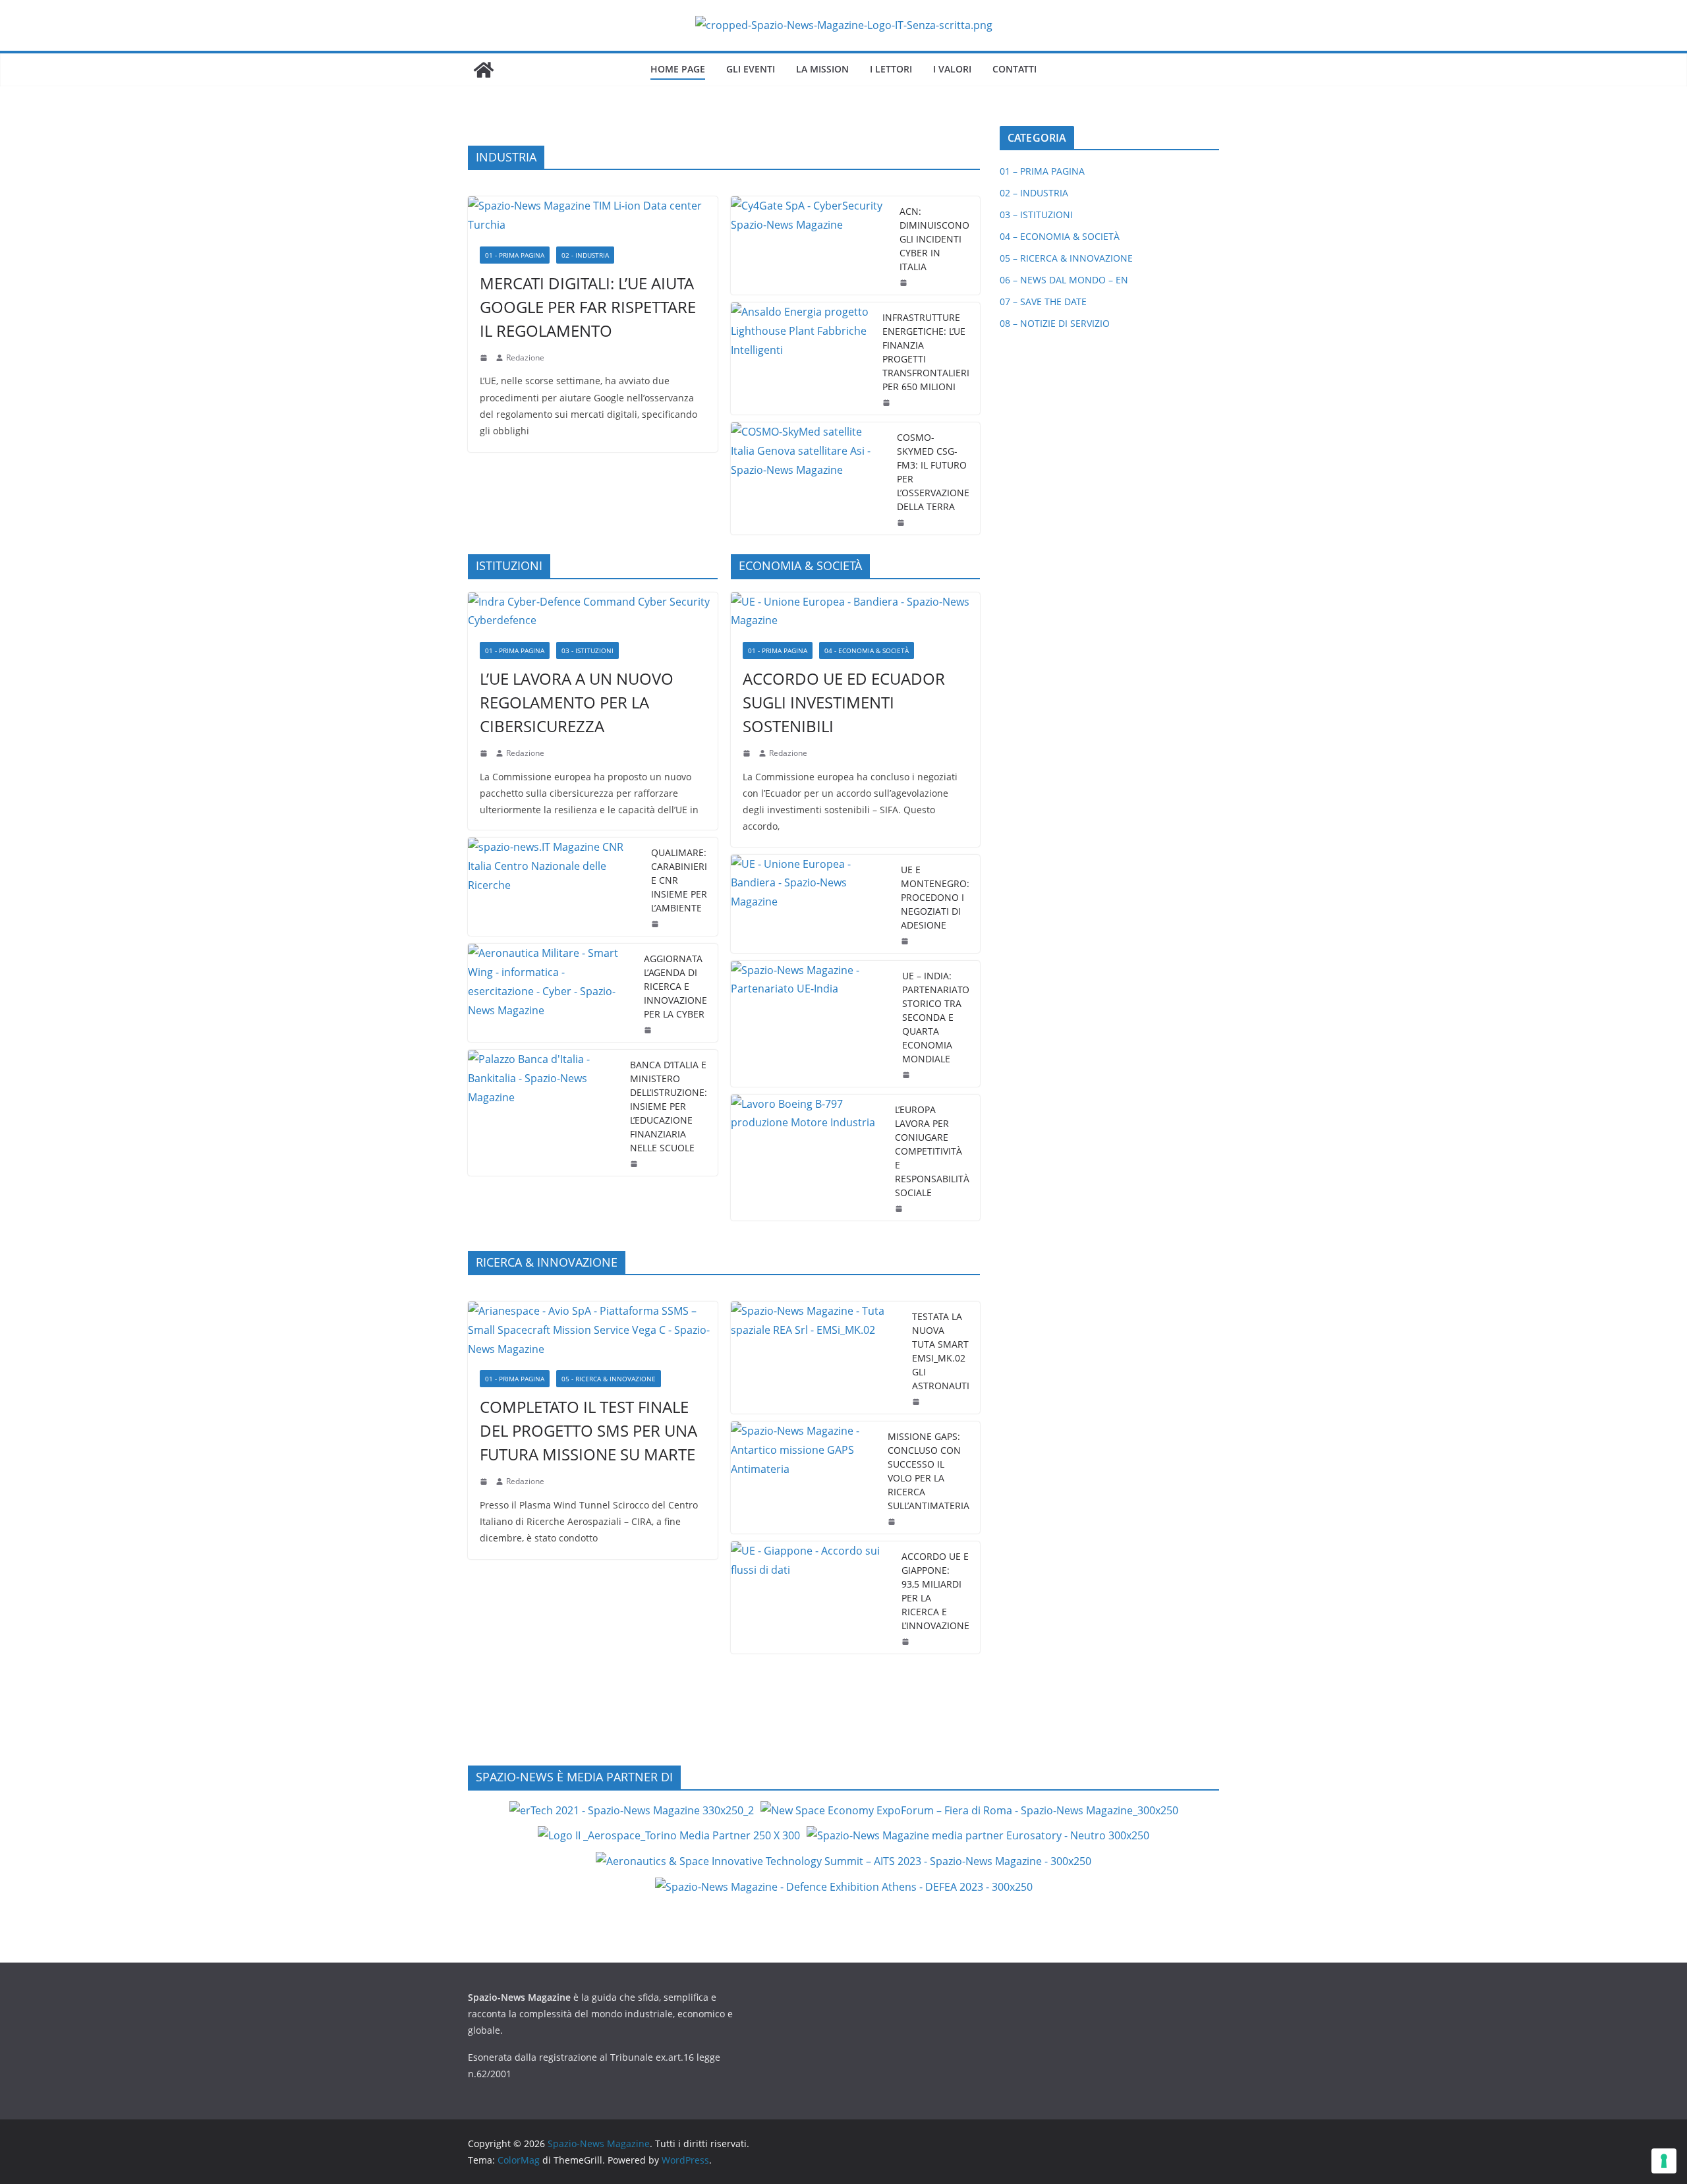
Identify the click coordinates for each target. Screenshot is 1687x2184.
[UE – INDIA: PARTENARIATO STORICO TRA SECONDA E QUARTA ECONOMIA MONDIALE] (812, 1024)
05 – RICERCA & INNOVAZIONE (1066, 258)
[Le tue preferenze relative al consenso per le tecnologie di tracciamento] (1664, 2161)
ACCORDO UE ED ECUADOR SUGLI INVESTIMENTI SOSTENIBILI (844, 702)
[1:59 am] (906, 941)
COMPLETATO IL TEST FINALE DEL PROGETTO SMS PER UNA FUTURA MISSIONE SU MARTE (588, 1430)
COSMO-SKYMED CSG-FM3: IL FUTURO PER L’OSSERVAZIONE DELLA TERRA (933, 472)
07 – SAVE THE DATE (1043, 302)
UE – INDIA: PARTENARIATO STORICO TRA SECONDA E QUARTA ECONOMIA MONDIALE (936, 1017)
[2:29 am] (656, 924)
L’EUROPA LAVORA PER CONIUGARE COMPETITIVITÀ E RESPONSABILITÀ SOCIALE (932, 1151)
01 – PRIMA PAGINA (1042, 171)
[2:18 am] (485, 358)
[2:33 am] (748, 753)
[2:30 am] (907, 1075)
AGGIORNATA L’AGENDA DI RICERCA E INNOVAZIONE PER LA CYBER (675, 986)
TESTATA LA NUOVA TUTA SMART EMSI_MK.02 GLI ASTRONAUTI (941, 1351)
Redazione (525, 358)
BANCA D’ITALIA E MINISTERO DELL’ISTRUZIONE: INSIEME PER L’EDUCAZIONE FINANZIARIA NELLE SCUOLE (669, 1106)
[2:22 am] (485, 1481)
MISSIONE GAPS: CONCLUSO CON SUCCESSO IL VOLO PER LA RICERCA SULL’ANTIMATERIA (929, 1471)
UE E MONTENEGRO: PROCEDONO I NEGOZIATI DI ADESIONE (935, 897)
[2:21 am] (917, 1402)
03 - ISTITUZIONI (587, 650)
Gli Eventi (751, 69)
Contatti (1015, 69)
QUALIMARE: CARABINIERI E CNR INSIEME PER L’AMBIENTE (679, 880)
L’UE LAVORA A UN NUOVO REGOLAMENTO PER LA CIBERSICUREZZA (577, 702)
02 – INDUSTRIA (1034, 193)
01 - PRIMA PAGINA (515, 255)
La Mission (822, 69)
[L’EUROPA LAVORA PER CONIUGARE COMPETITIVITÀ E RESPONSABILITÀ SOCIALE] (808, 1158)
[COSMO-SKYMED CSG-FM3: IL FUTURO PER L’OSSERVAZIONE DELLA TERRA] (809, 478)
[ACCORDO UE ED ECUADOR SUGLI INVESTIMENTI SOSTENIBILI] (856, 612)
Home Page (678, 69)
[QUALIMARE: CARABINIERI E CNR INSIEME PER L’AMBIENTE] (554, 887)
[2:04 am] (888, 403)
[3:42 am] (485, 753)
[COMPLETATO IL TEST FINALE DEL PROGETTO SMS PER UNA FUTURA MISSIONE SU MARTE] (593, 1330)
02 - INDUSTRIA (585, 255)
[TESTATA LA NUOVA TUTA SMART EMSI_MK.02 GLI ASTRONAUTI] (816, 1358)
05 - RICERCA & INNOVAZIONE (609, 1379)
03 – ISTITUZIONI (1036, 215)
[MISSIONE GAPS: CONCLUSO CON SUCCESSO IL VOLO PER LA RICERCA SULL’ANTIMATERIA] (804, 1478)
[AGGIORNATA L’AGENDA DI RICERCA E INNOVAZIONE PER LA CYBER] (551, 993)
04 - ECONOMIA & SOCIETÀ (867, 650)
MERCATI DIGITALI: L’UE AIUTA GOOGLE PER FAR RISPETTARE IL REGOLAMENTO (588, 307)
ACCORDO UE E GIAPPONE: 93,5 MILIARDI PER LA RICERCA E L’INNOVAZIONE (935, 1591)
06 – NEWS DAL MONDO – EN (1064, 280)
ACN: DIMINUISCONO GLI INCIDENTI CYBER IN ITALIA (934, 239)
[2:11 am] (893, 1522)
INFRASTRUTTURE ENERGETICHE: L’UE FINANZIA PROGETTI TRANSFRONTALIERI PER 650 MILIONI (926, 352)
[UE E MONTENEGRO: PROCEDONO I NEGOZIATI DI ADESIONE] (811, 904)
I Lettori (891, 69)
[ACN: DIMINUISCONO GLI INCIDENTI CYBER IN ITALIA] (810, 245)
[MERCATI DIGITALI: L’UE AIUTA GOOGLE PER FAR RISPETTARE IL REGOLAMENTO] (593, 216)
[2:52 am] (907, 1642)
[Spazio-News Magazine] (484, 70)
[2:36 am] (905, 283)
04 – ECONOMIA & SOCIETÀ (1060, 236)
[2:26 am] (649, 1030)
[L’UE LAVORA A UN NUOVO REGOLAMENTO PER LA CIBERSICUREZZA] (593, 612)
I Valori (952, 69)
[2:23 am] (900, 1209)
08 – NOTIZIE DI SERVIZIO (1055, 323)
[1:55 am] (902, 523)
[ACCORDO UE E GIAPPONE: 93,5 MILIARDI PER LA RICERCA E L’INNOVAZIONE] (811, 1597)
